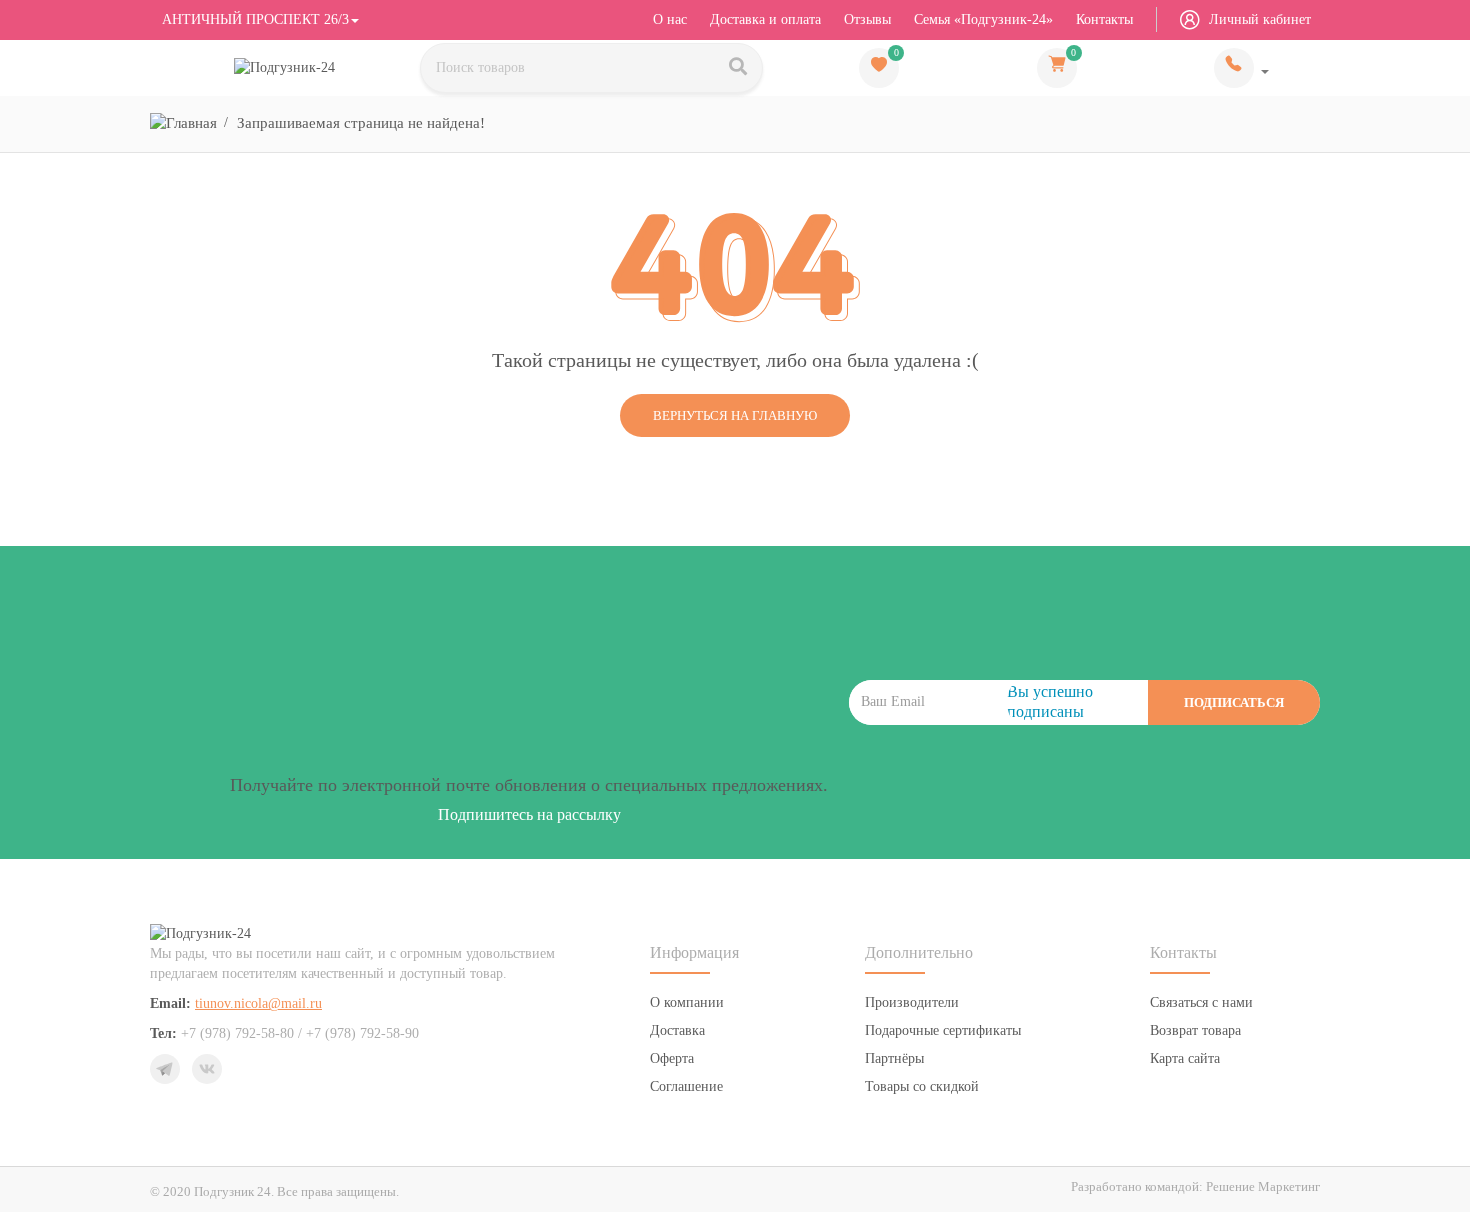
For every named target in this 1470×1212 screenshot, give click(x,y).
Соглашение (686, 1086)
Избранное (896, 53)
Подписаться (1234, 702)
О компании (687, 1002)
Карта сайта (1185, 1058)
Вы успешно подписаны (1050, 701)
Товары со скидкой (922, 1086)
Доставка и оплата (765, 19)
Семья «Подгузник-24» (983, 19)
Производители (912, 1002)
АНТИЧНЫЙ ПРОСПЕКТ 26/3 (253, 19)
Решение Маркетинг (1263, 1186)
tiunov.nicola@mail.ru (258, 1003)
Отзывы (867, 19)
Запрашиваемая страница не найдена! (361, 123)
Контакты (1104, 19)
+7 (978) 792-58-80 (1241, 68)
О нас (670, 19)
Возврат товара (1195, 1030)
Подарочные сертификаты (943, 1030)
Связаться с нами (1201, 1002)
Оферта (672, 1058)
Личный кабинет (1258, 19)
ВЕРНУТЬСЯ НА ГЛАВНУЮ (735, 415)
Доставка (677, 1030)
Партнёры (894, 1058)
